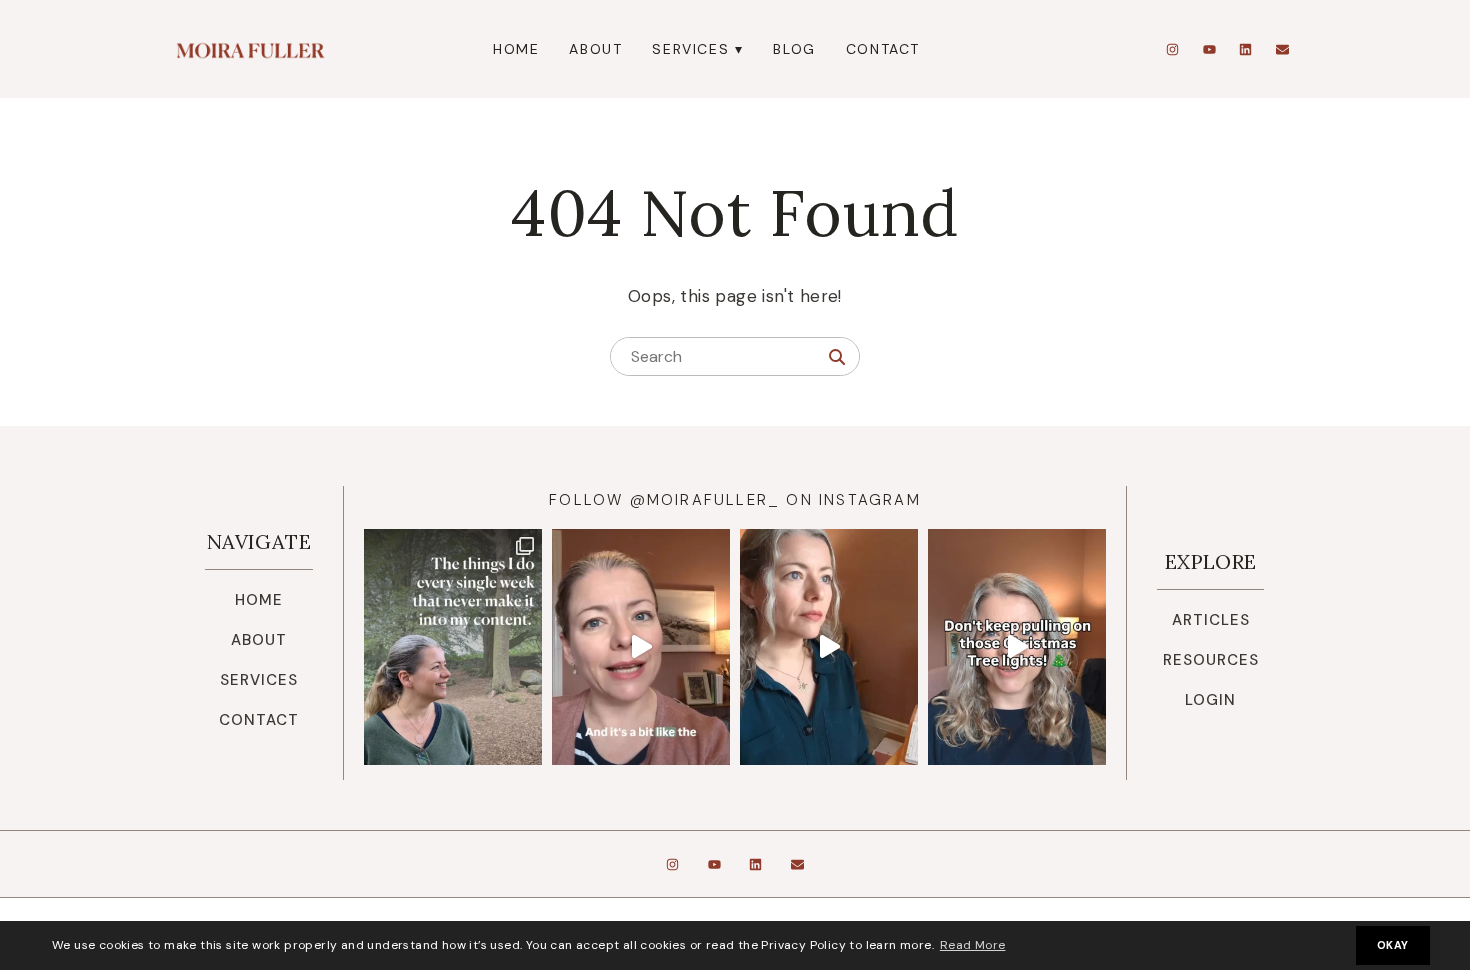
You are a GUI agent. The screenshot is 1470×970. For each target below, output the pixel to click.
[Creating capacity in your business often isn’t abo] (641, 647)
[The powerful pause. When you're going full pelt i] (1017, 647)
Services (690, 49)
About (595, 49)
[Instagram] (1173, 49)
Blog (794, 49)
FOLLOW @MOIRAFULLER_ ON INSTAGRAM (735, 500)
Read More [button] (973, 945)
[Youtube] (1209, 49)
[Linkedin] (1246, 49)
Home (516, 49)
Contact (883, 49)
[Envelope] (1282, 49)
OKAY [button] (1393, 945)
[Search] (837, 357)
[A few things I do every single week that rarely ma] (453, 647)
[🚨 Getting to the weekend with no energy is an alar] (829, 647)
